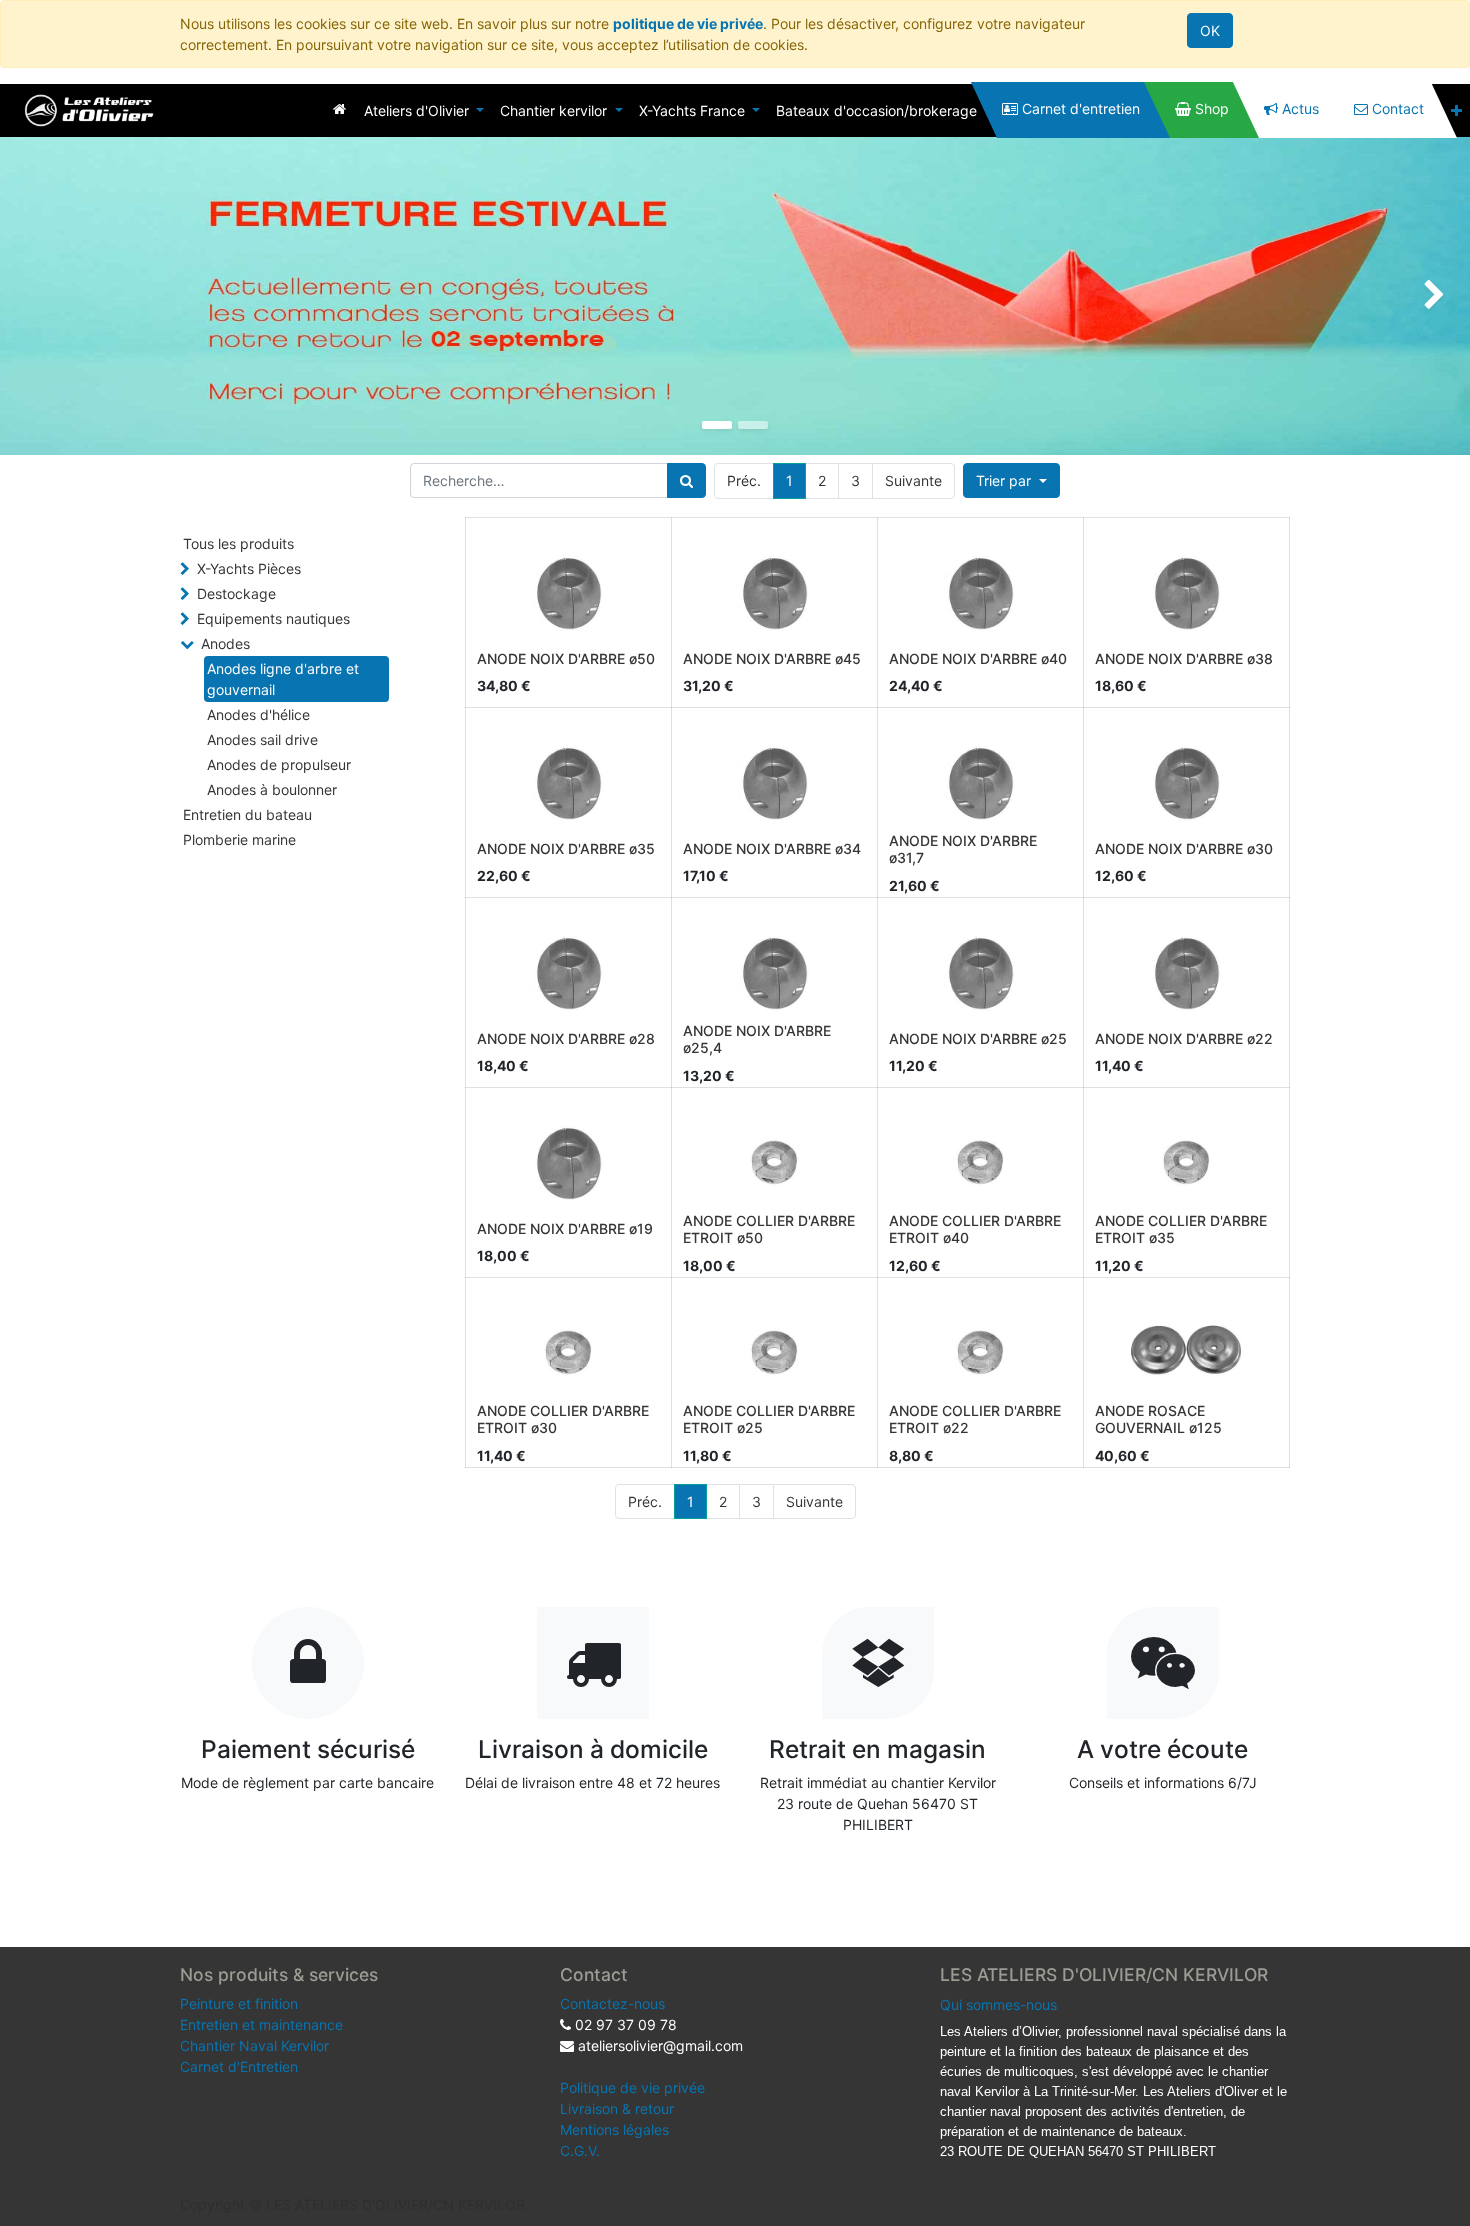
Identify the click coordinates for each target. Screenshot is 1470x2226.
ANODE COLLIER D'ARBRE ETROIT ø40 (975, 1229)
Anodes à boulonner (272, 789)
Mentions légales (614, 2129)
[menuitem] (339, 108)
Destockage (236, 593)
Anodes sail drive (262, 739)
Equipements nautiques (273, 618)
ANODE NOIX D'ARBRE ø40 (978, 658)
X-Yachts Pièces (249, 568)
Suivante (913, 480)
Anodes (225, 643)
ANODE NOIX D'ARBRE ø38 (1184, 658)
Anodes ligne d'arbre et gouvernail (283, 679)
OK (1210, 30)
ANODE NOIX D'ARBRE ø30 (1184, 848)
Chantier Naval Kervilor (254, 2045)
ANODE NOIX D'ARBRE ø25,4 (757, 1039)
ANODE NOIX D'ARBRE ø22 (1184, 1038)
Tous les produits (238, 543)
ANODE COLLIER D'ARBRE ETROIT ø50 (769, 1229)
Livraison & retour (617, 2108)
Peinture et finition (239, 2003)
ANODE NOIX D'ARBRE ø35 (566, 848)
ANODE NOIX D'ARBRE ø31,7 (963, 849)
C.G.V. (580, 2150)
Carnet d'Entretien (239, 2066)
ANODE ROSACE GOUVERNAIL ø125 (1158, 1419)
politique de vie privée (688, 23)
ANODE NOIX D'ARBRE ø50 (566, 658)
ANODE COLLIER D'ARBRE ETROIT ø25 (769, 1419)
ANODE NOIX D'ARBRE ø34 (772, 848)
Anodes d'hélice (258, 714)
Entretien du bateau (247, 814)
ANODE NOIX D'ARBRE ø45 (772, 658)
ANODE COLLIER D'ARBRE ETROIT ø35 (1181, 1229)
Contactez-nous (612, 2003)
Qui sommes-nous (998, 2004)
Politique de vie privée (632, 2087)
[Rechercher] (686, 480)
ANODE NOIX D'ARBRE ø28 (566, 1038)
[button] (1456, 110)
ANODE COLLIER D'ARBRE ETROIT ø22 (975, 1419)
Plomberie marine (239, 839)
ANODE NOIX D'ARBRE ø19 (565, 1228)
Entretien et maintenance (261, 2024)
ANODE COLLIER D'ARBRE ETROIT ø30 (563, 1419)
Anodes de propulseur (279, 764)
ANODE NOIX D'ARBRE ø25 (978, 1038)
